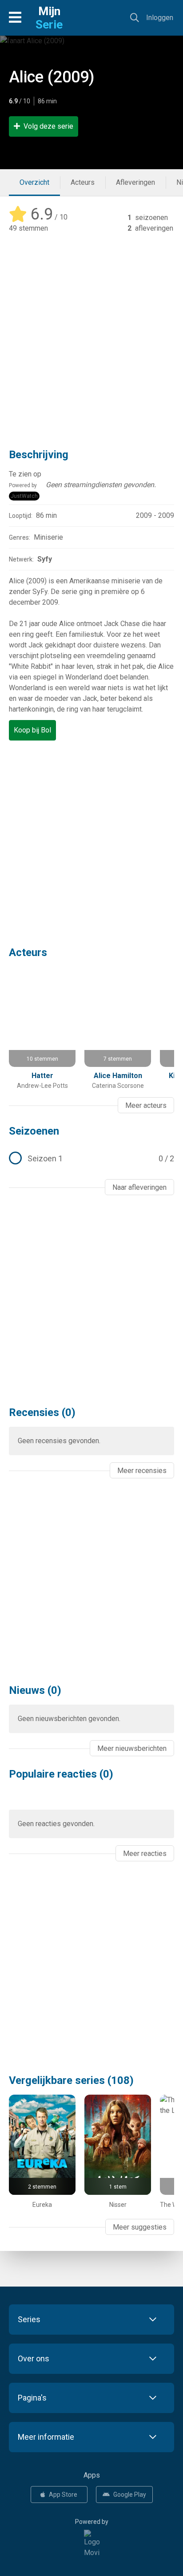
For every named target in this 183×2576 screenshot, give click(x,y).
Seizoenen (34, 1131)
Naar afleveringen (139, 1187)
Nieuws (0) (35, 1690)
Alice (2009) (52, 77)
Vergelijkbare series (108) (71, 2080)
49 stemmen (28, 228)
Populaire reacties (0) (61, 1774)
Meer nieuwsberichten (132, 1748)
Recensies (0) (42, 1412)
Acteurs (83, 182)
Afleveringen (135, 182)
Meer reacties (145, 1854)
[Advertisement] (91, 334)
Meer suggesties (140, 2227)
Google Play (130, 2495)
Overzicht (34, 182)
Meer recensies (142, 1471)
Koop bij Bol (32, 730)
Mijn (49, 18)
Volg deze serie (48, 126)
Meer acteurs (146, 1105)
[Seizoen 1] (91, 1159)
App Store (63, 2495)
